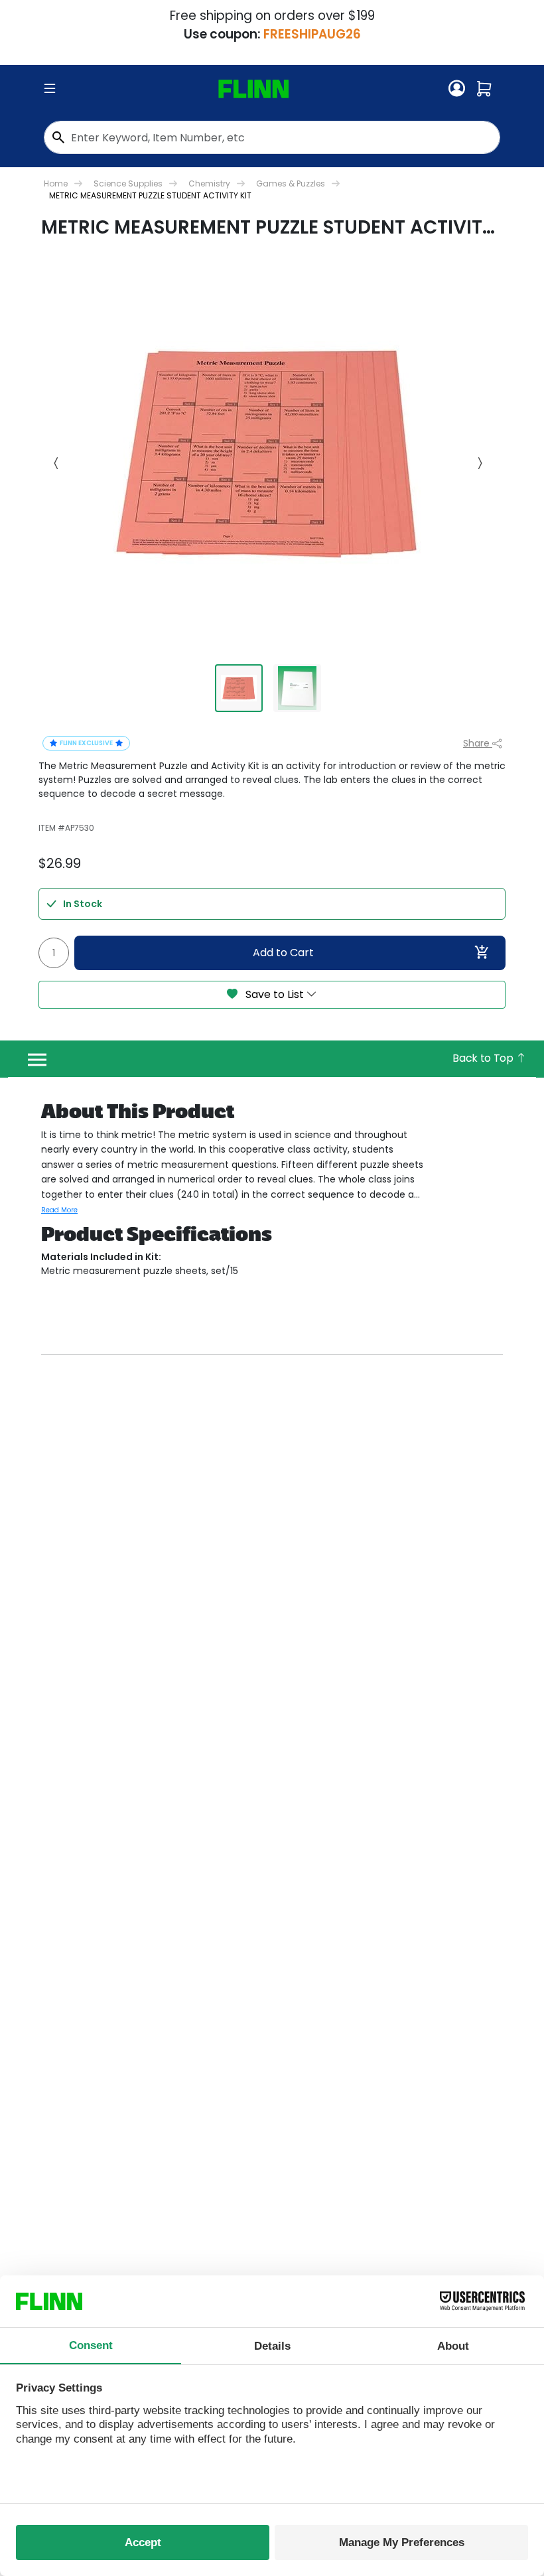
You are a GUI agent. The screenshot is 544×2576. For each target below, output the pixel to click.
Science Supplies (128, 183)
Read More (59, 1210)
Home (56, 183)
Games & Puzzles (291, 183)
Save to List (275, 994)
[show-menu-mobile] (50, 89)
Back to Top (484, 1058)
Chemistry (209, 183)
